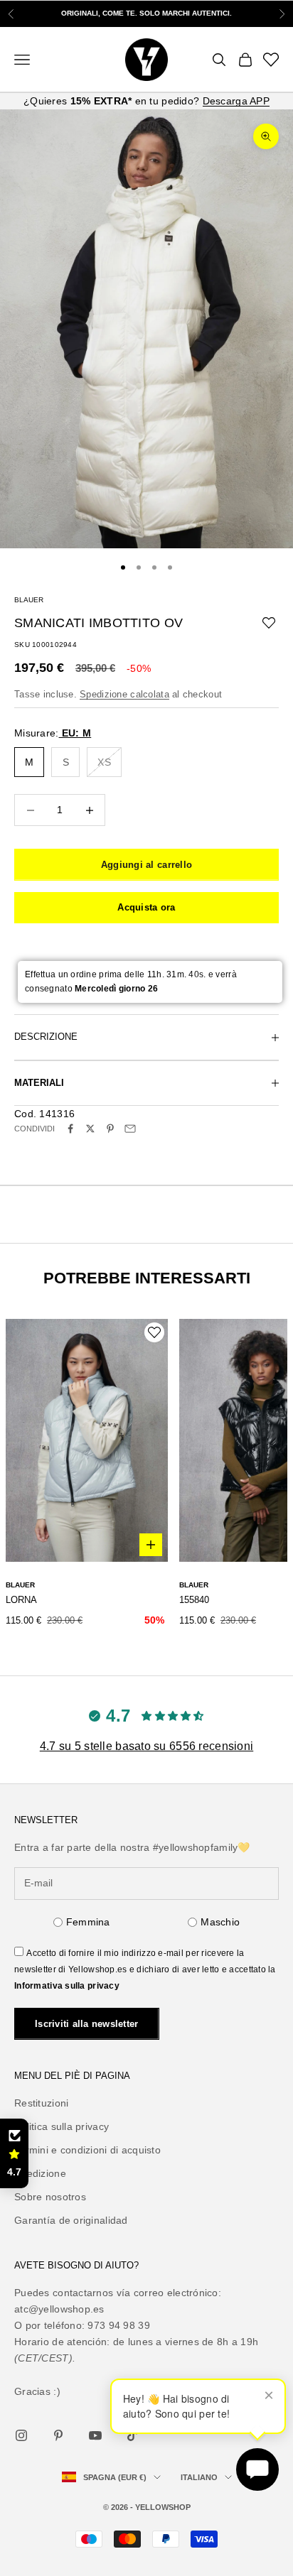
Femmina (88, 1922)
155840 (194, 1600)
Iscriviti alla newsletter (87, 2024)
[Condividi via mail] (130, 1129)
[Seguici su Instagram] (21, 2435)
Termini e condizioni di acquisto (87, 2150)
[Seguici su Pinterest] (58, 2435)
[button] (14, 2153)
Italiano (199, 2477)
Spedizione (40, 2173)
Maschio (220, 1922)
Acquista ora (146, 907)
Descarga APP (236, 101)
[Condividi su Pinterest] (110, 1129)
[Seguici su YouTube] (95, 2435)
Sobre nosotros (50, 2197)
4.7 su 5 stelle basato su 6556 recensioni (146, 1746)
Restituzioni (41, 2103)
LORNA (21, 1600)
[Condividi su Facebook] (70, 1129)
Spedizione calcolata (124, 694)
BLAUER (29, 600)
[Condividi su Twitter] (90, 1129)
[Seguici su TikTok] (132, 2435)
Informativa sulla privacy (67, 1986)
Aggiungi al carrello (146, 865)
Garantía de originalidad (71, 2220)
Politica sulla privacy (62, 2126)
